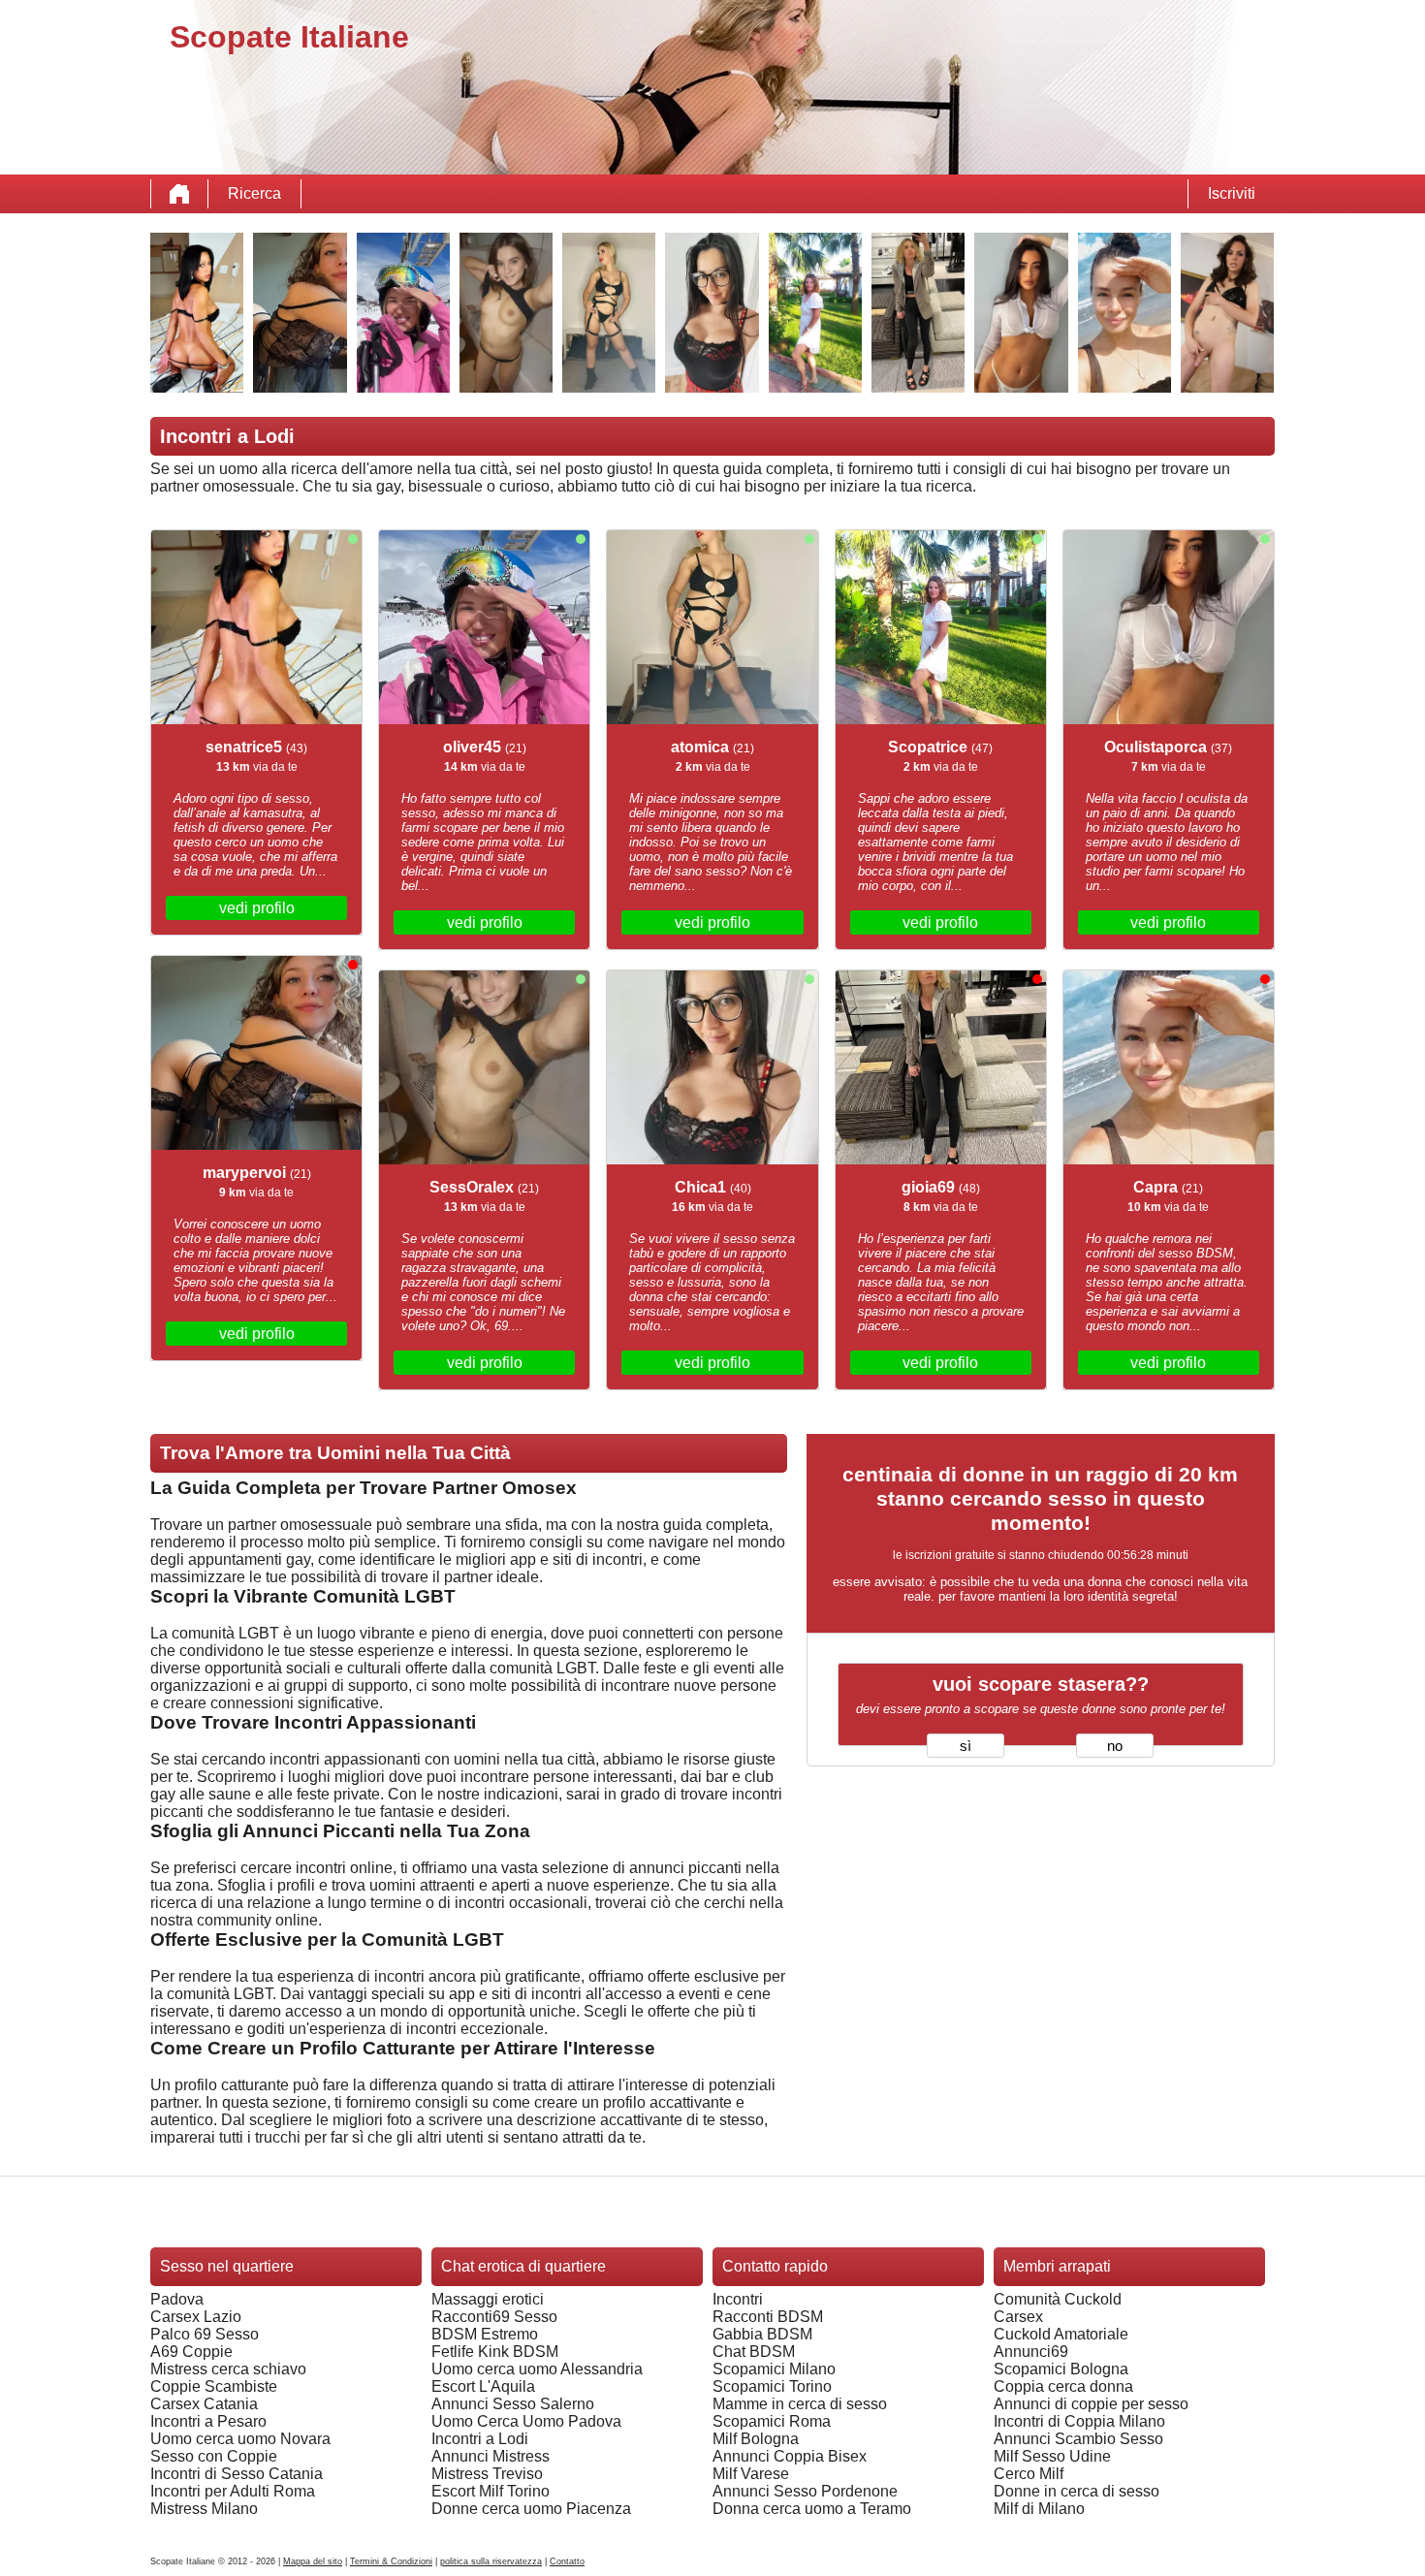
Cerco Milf (1029, 2474)
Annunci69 (1031, 2352)
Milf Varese (751, 2474)
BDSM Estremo (485, 2334)
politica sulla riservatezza (491, 2561)
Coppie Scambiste (214, 2386)
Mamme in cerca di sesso (800, 2404)
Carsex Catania (204, 2404)
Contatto (567, 2561)
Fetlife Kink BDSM (495, 2352)
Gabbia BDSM (762, 2334)
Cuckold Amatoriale (1061, 2334)
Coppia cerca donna (1063, 2386)
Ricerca (254, 193)
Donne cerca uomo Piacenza (531, 2509)
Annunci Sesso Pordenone (805, 2491)
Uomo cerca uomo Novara (240, 2439)
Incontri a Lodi (480, 2439)
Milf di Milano (1039, 2509)
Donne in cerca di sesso (1077, 2491)
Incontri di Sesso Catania (237, 2474)
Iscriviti (1232, 193)
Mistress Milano (204, 2509)
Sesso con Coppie (214, 2456)
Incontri (738, 2299)
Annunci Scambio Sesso (1078, 2439)
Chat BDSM (754, 2352)
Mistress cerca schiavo (228, 2369)
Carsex (1018, 2317)
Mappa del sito (313, 2561)
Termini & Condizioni (391, 2561)
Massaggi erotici (488, 2299)
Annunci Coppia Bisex (790, 2456)
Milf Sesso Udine (1052, 2456)
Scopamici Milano (774, 2369)
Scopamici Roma (772, 2421)
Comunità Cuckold (1058, 2299)
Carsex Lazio (196, 2317)
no (1115, 1746)
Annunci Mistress (491, 2456)
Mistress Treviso (487, 2474)
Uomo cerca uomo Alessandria (537, 2369)
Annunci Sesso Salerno (513, 2404)
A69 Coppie (191, 2352)
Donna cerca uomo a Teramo (812, 2509)
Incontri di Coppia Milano (1079, 2421)
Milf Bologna (756, 2439)
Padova (177, 2299)
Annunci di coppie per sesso (1091, 2404)
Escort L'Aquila (483, 2386)
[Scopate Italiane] (179, 194)
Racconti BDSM (768, 2317)
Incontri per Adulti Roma (233, 2491)
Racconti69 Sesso (494, 2317)
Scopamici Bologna (1061, 2369)
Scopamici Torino (772, 2386)
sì (966, 1746)
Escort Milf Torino (491, 2491)
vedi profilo (257, 908)
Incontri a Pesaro (208, 2421)
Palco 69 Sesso (205, 2334)
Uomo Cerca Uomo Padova (526, 2421)
